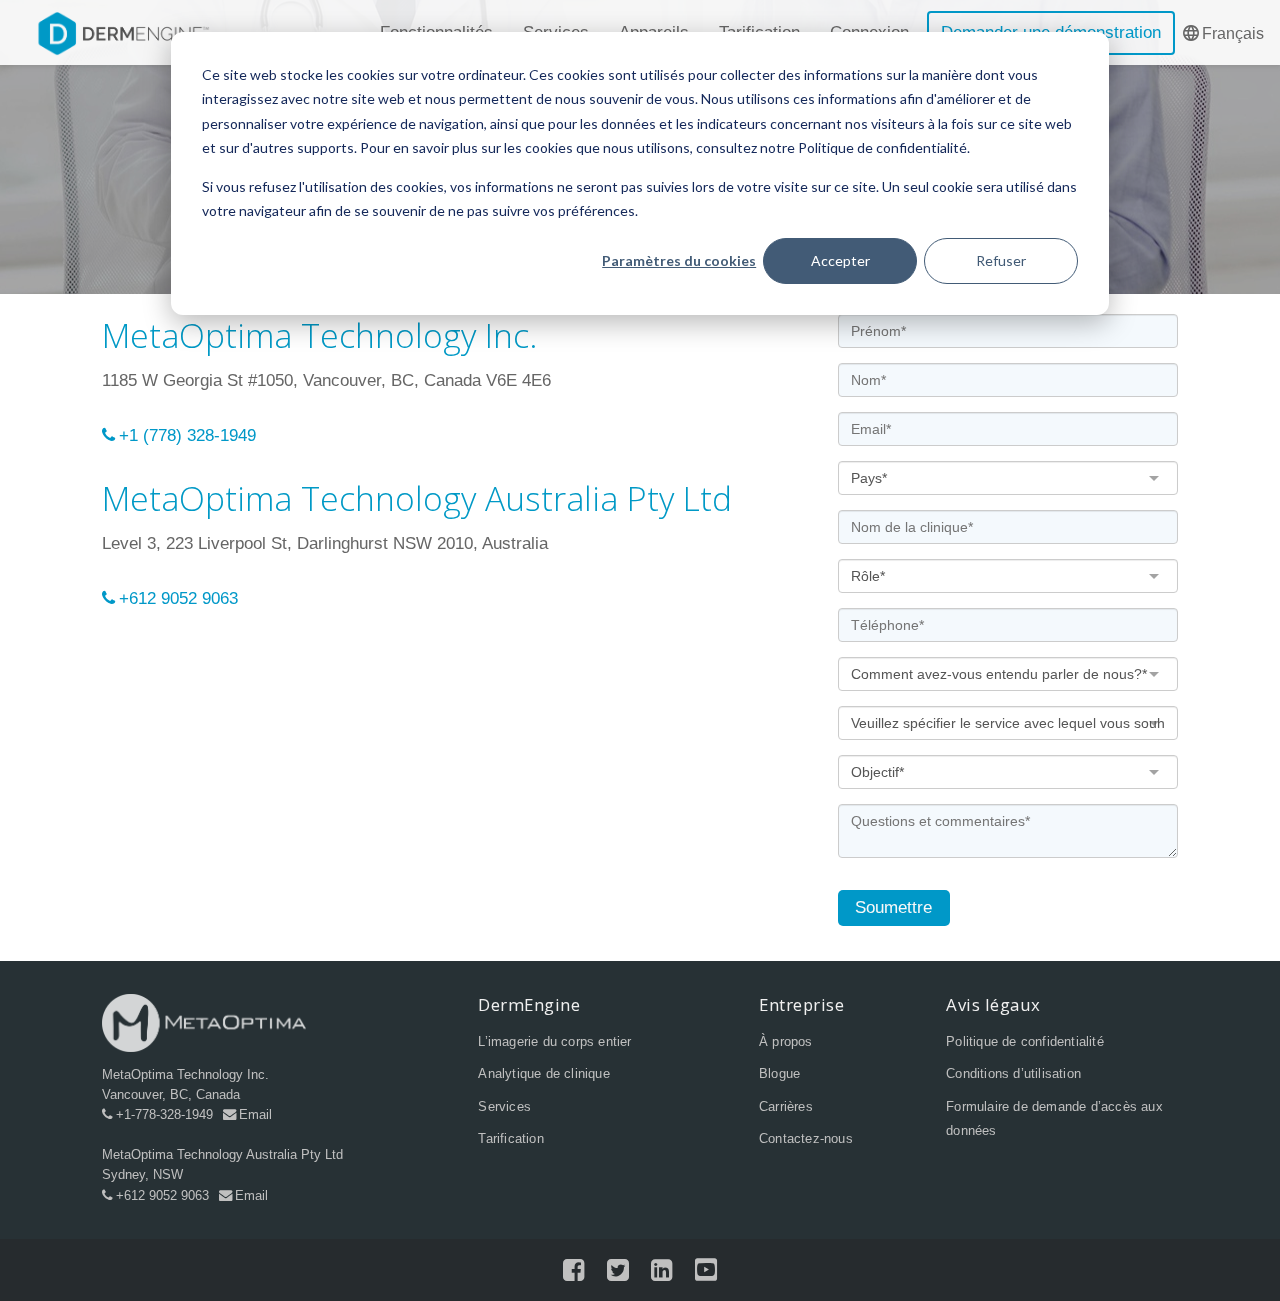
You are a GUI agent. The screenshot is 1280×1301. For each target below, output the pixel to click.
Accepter (840, 260)
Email (255, 1114)
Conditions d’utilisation (1013, 1073)
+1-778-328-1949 (164, 1114)
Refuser (1001, 260)
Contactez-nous (806, 1138)
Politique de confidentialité (1025, 1041)
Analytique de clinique (543, 1073)
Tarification (510, 1138)
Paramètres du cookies (679, 260)
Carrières (786, 1106)
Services (504, 1106)
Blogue (779, 1073)
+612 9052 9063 (178, 598)
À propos (786, 1041)
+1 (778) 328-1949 (187, 435)
